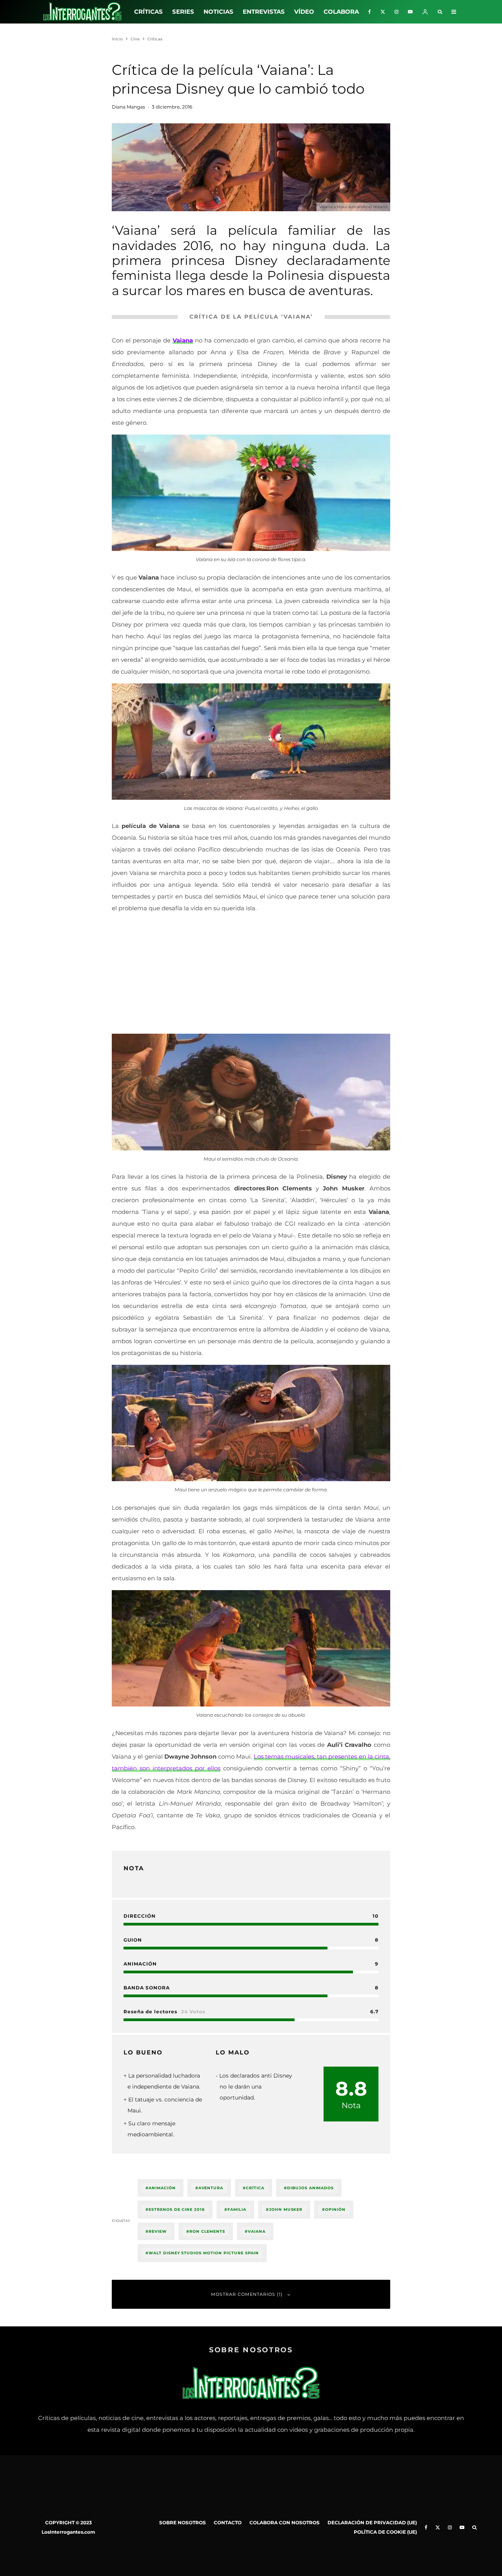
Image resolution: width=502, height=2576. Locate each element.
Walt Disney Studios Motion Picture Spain (204, 2253)
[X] (383, 12)
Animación (162, 2188)
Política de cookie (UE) (385, 2532)
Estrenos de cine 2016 (177, 2209)
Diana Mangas (128, 107)
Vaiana (257, 2231)
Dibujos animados (310, 2188)
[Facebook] (370, 12)
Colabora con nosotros (285, 2523)
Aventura (211, 2188)
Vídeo (304, 12)
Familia (237, 2209)
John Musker (286, 2209)
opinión (335, 2209)
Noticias (218, 12)
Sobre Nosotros (183, 2523)
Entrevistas (264, 12)
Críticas (148, 12)
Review (158, 2231)
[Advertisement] (251, 975)
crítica (255, 2188)
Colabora (341, 12)
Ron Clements (207, 2231)
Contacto (228, 2523)
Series (183, 12)
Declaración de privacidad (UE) (372, 2523)
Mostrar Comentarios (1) (247, 2294)
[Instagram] (397, 12)
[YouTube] (410, 12)
